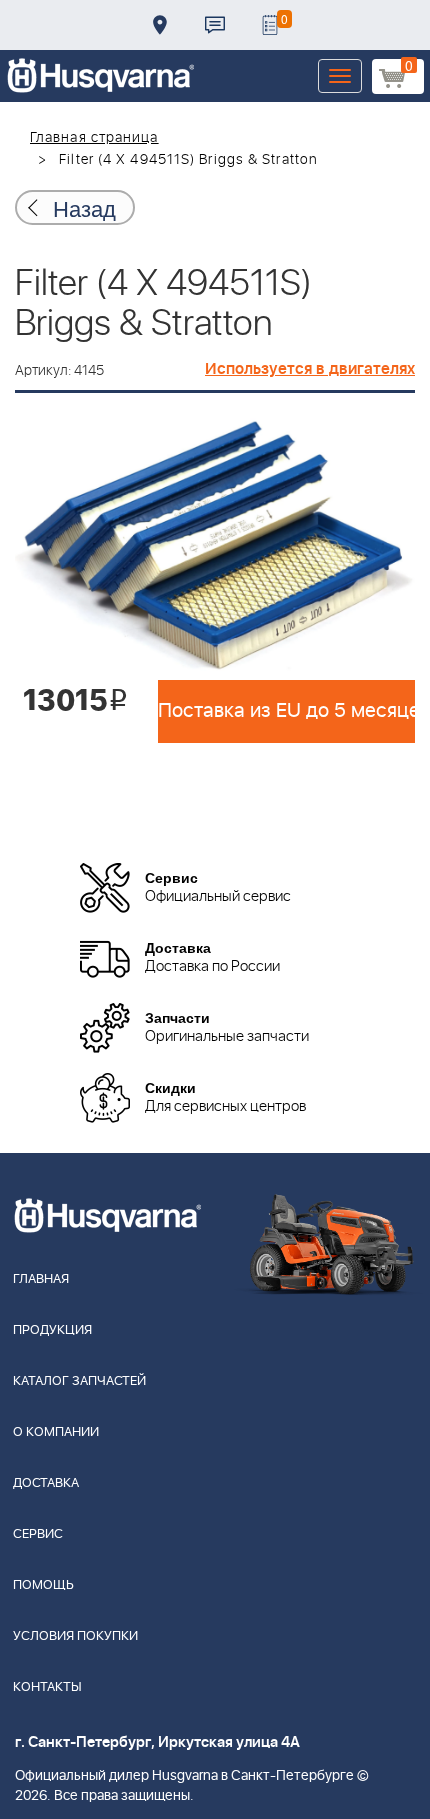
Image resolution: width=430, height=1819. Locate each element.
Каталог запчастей (79, 1381)
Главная (41, 1279)
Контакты (215, 25)
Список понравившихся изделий (270, 25)
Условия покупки (75, 1636)
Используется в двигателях (310, 369)
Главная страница (94, 138)
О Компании (56, 1432)
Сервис (38, 1534)
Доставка (160, 25)
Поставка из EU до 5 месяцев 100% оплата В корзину (286, 711)
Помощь (43, 1585)
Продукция (52, 1330)
